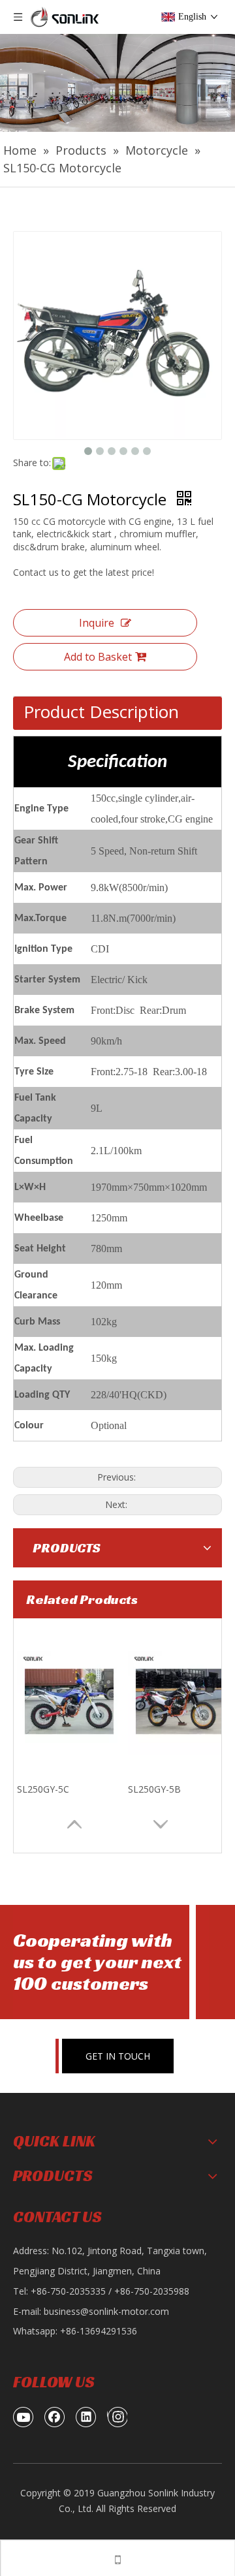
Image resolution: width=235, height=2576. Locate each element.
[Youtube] (23, 2417)
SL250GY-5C (43, 1789)
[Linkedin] (86, 2417)
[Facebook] (55, 2417)
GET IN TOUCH (118, 2056)
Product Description (101, 712)
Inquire (97, 623)
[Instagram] (117, 2417)
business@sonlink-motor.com (106, 2311)
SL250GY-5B (154, 1789)
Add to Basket (98, 657)
